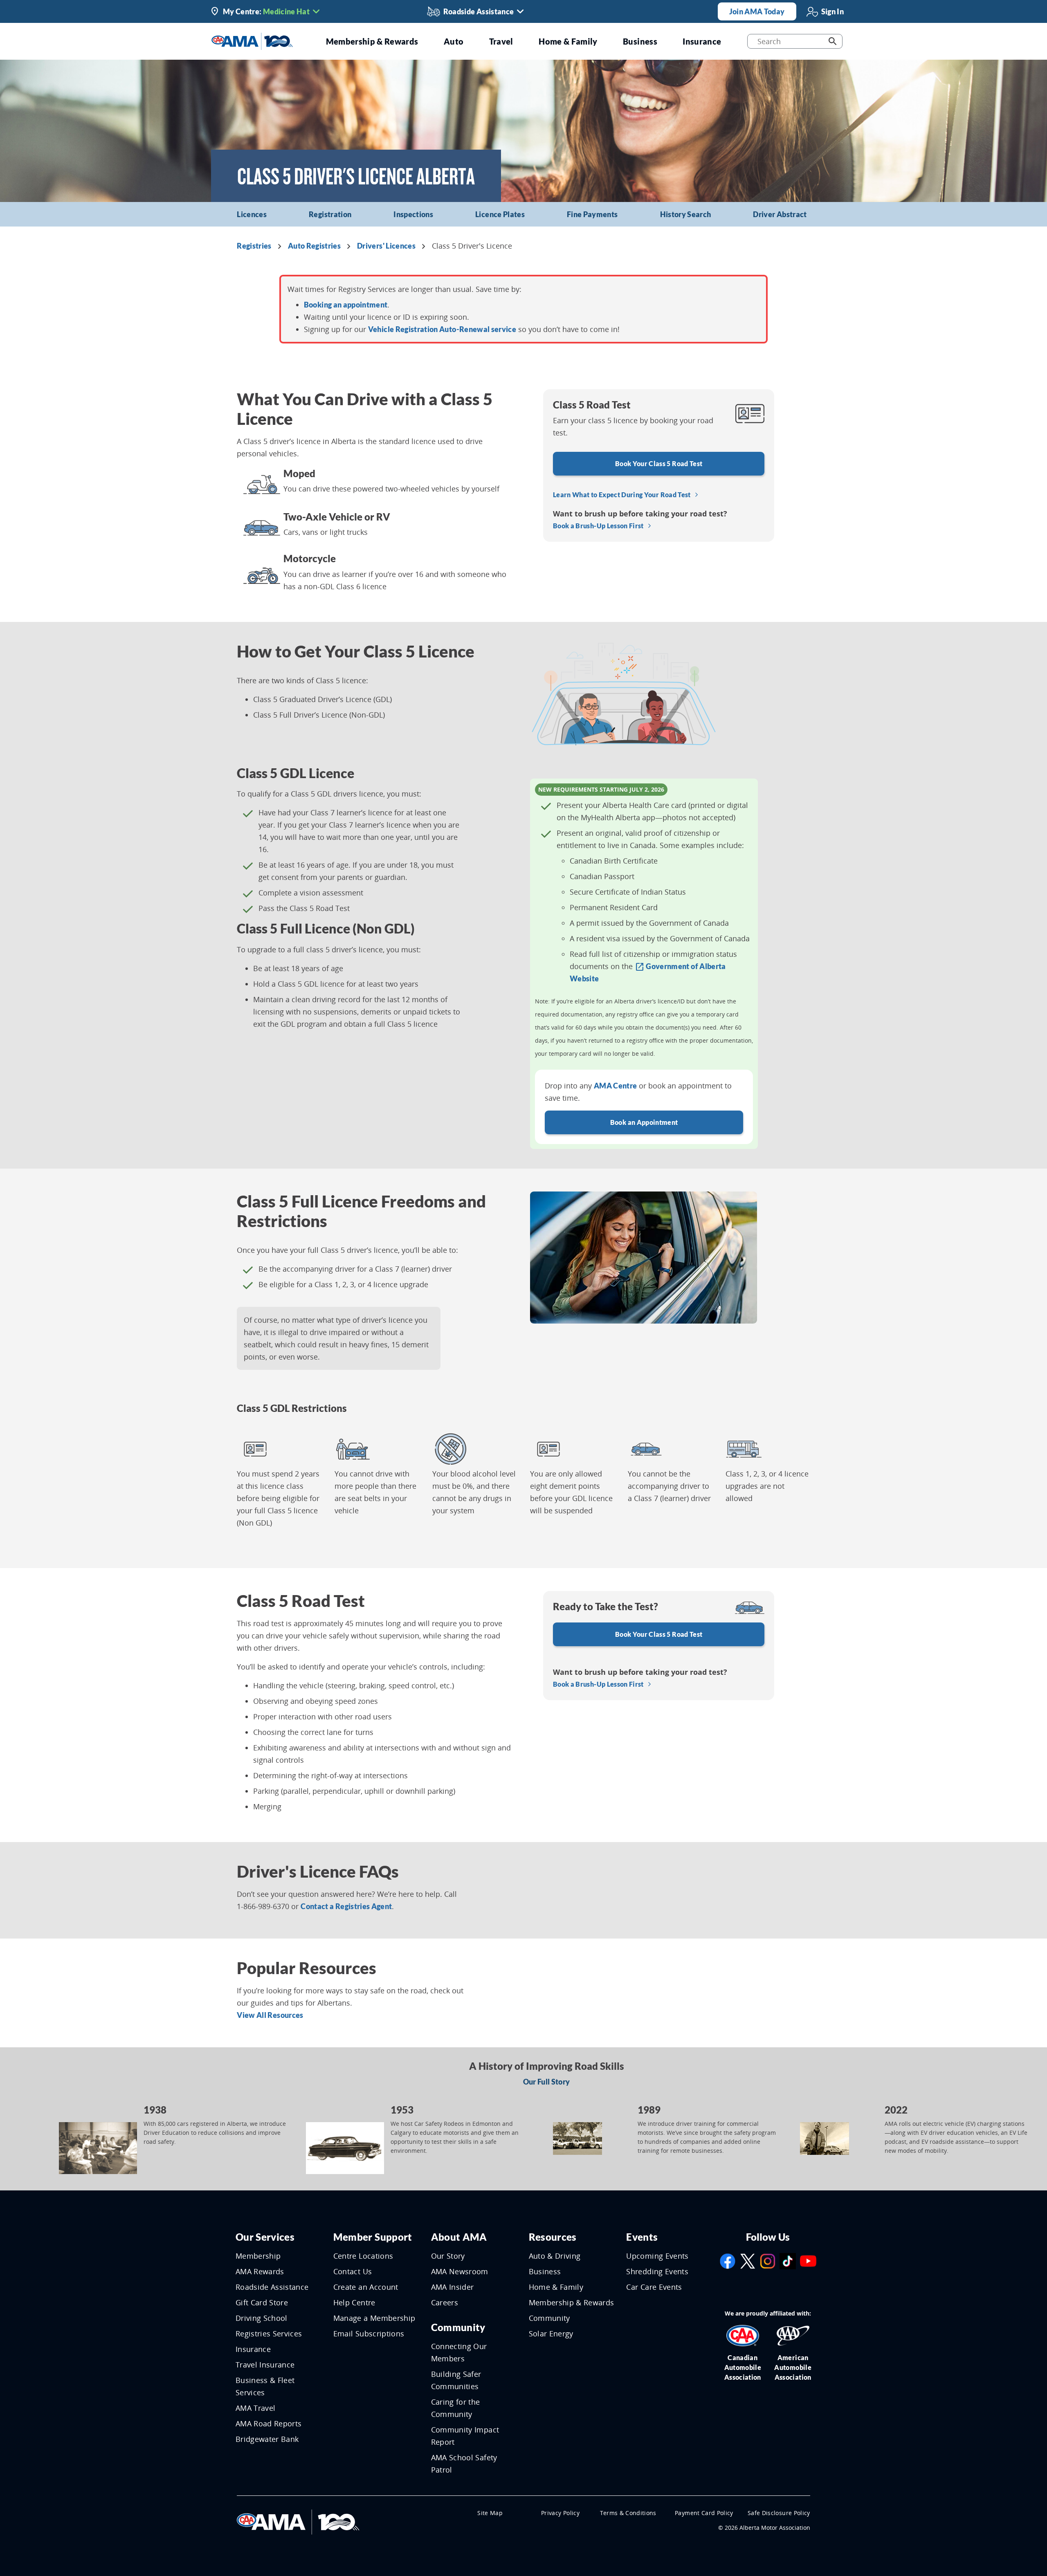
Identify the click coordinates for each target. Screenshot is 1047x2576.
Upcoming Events (657, 2256)
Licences (252, 214)
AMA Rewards (260, 2271)
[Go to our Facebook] (728, 2260)
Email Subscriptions (369, 2334)
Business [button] (640, 41)
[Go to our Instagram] (768, 2260)
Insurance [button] (702, 41)
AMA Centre (616, 1086)
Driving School (262, 2318)
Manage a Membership (374, 2318)
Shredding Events (657, 2271)
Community (458, 2327)
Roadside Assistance (272, 2287)
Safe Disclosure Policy (779, 2513)
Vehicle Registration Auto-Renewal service (442, 329)
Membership (258, 2256)
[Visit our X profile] (748, 2260)
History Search (686, 214)
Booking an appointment (346, 305)
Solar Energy (551, 2334)
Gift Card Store (262, 2302)
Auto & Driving (555, 2256)
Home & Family (556, 2287)
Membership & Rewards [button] (372, 41)
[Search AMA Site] (832, 41)
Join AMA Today (757, 11)
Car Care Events (654, 2287)
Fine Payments (592, 214)
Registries (254, 246)
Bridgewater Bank (267, 2439)
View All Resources (270, 2015)
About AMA (459, 2237)
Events (642, 2237)
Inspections (413, 214)
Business (545, 2271)
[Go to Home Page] (298, 2521)
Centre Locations (363, 2256)
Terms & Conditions (628, 2513)
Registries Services (269, 2334)
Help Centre (354, 2302)
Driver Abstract (780, 214)
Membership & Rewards (572, 2302)
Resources (553, 2237)
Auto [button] (454, 41)
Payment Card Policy (704, 2513)
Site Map (490, 2513)
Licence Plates (500, 214)
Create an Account (366, 2287)
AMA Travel (256, 2408)
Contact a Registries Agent (346, 1906)
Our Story (448, 2256)
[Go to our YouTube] (808, 2260)
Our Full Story (547, 2082)
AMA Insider (453, 2287)
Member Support (373, 2237)
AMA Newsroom (460, 2271)
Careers (445, 2302)
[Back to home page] (252, 40)
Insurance (253, 2349)
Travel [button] (501, 41)
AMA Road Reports (269, 2423)
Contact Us (353, 2271)
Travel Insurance (265, 2365)
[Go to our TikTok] (788, 2260)
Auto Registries (314, 246)
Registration (330, 214)
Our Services (265, 2237)
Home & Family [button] (568, 41)
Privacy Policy (560, 2513)
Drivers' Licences (386, 246)
